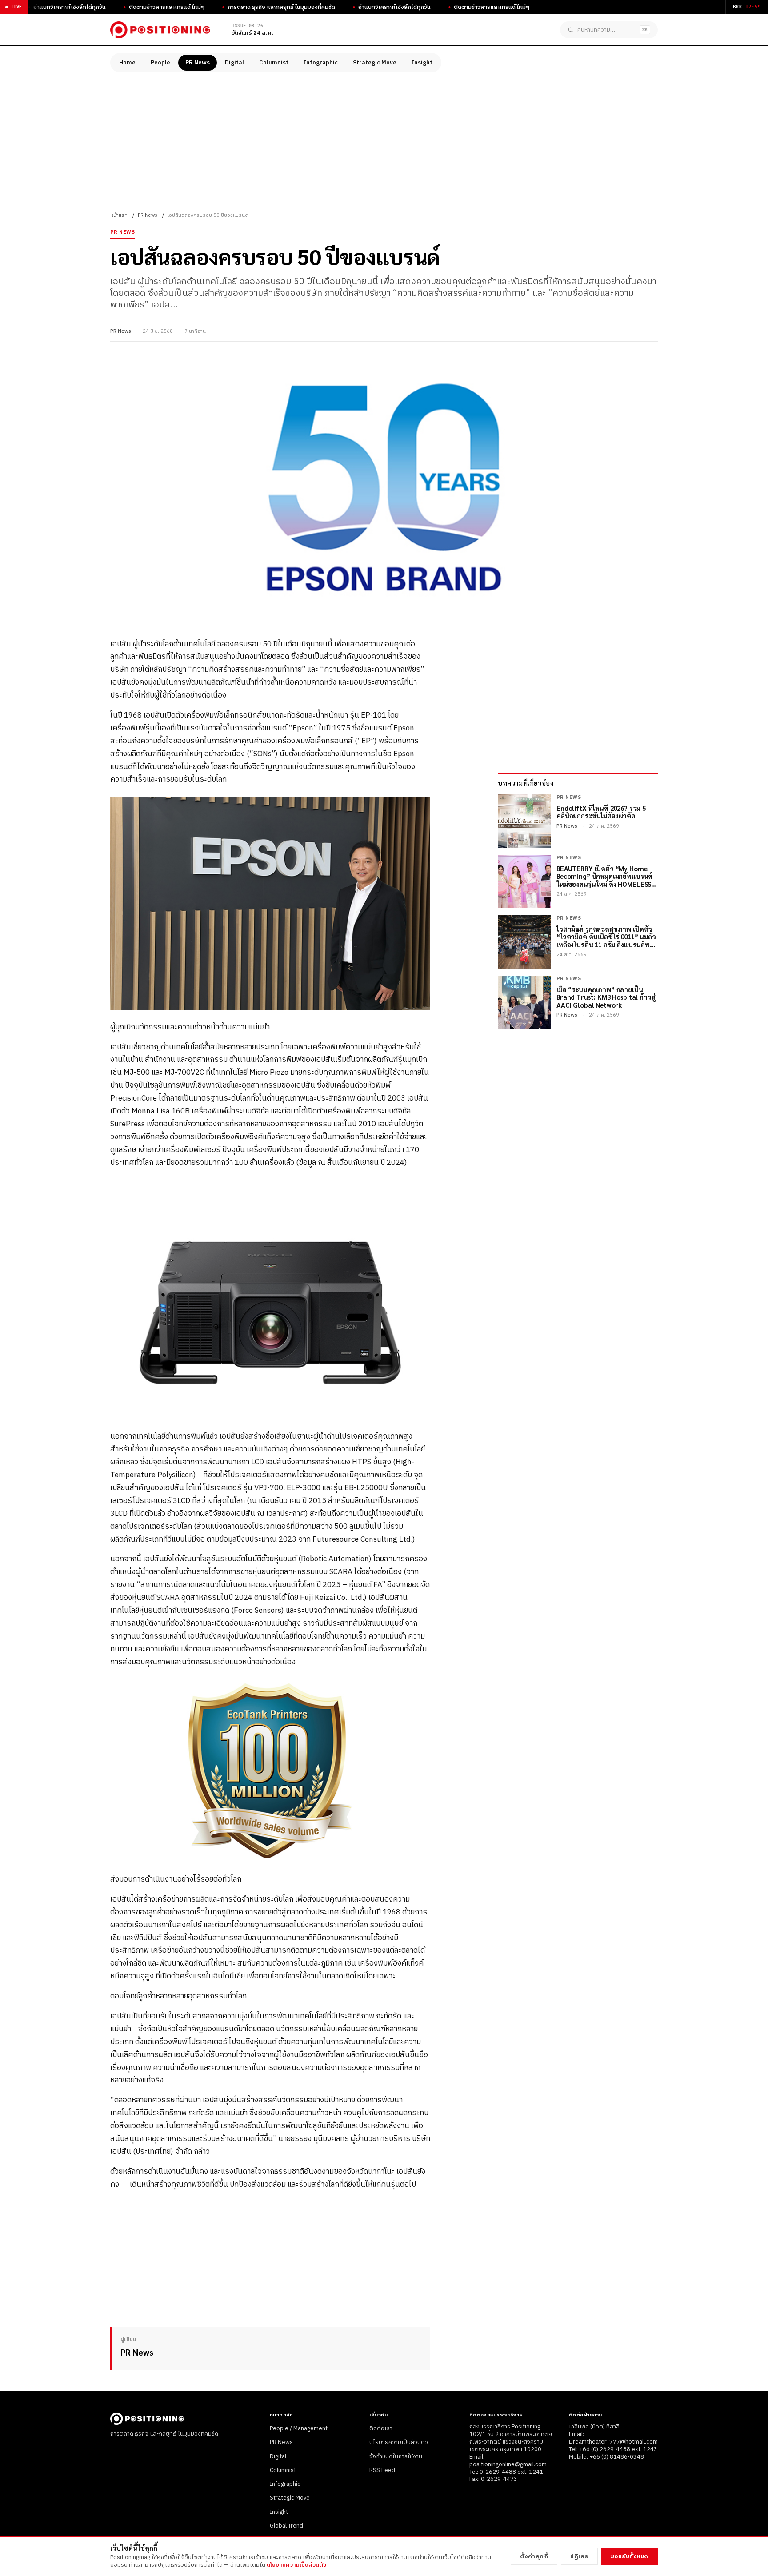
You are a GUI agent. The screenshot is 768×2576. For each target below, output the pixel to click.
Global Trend (286, 2526)
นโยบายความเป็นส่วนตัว (399, 2442)
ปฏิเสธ (579, 2556)
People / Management (299, 2428)
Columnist (274, 63)
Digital (234, 63)
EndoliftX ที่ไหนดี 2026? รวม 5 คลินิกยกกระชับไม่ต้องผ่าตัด (601, 812)
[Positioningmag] (160, 30)
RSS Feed (382, 2470)
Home (127, 63)
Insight (422, 63)
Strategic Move (375, 63)
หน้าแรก (119, 215)
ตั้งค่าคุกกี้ (534, 2556)
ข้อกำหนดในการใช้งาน (396, 2456)
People (160, 63)
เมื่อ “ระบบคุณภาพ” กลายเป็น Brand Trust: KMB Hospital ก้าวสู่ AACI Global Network (606, 997)
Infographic (321, 63)
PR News (198, 63)
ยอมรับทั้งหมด (630, 2556)
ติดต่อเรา (381, 2428)
